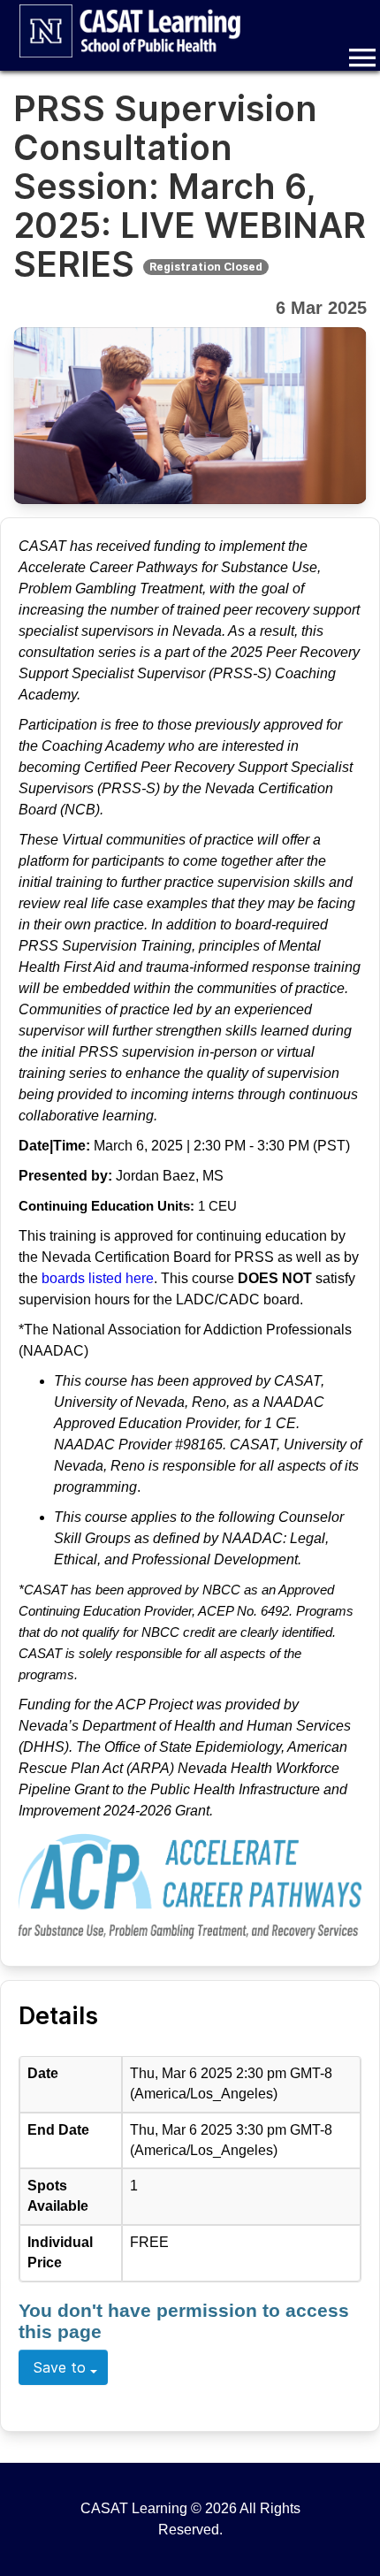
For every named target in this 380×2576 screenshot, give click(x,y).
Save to (60, 2367)
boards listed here (96, 1278)
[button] (362, 57)
